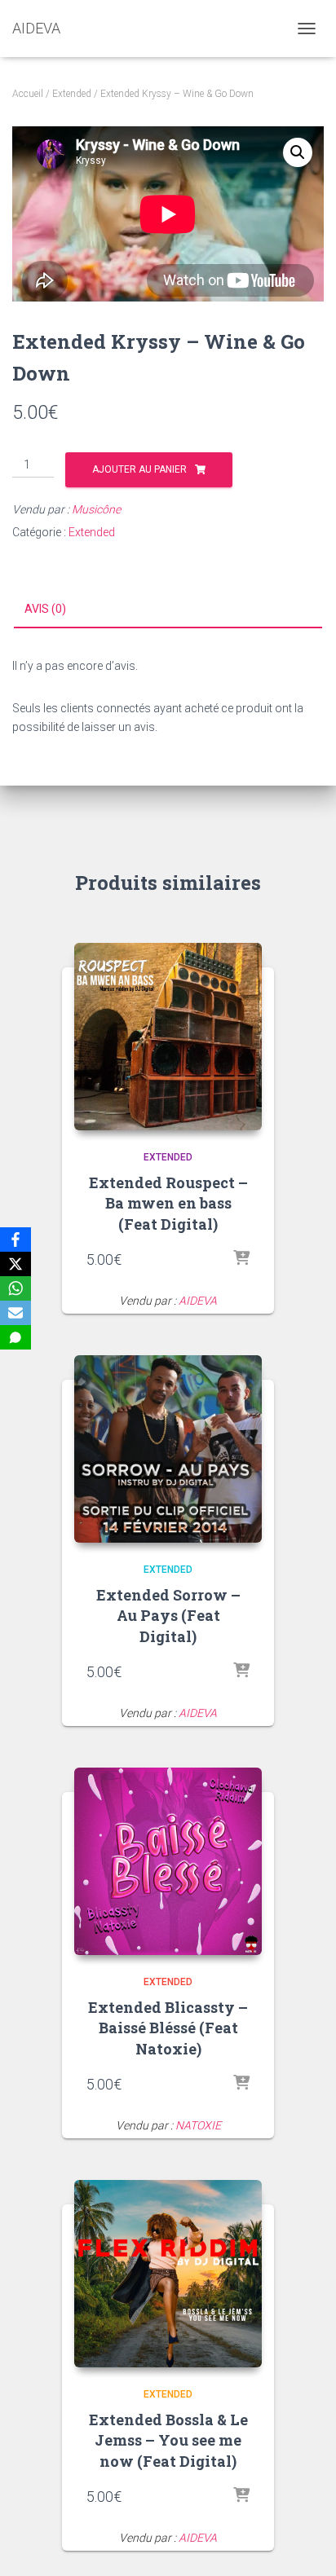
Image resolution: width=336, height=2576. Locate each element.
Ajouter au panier (139, 469)
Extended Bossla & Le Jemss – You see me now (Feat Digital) (168, 2440)
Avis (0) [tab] (45, 609)
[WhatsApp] (15, 1288)
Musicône (96, 509)
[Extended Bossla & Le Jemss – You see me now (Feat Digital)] (168, 2274)
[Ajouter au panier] (241, 1259)
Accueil (28, 94)
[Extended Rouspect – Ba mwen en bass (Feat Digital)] (168, 1037)
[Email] (15, 1313)
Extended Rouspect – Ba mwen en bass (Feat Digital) (168, 1203)
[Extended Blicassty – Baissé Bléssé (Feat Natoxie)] (168, 1861)
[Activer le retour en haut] (304, 2543)
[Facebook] (15, 1240)
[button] (298, 152)
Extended (72, 94)
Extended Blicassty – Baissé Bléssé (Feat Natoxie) (168, 2028)
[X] (15, 1264)
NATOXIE (198, 2125)
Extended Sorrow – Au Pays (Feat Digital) (168, 1615)
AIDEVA (198, 1301)
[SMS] (15, 1337)
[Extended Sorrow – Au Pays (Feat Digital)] (168, 1449)
